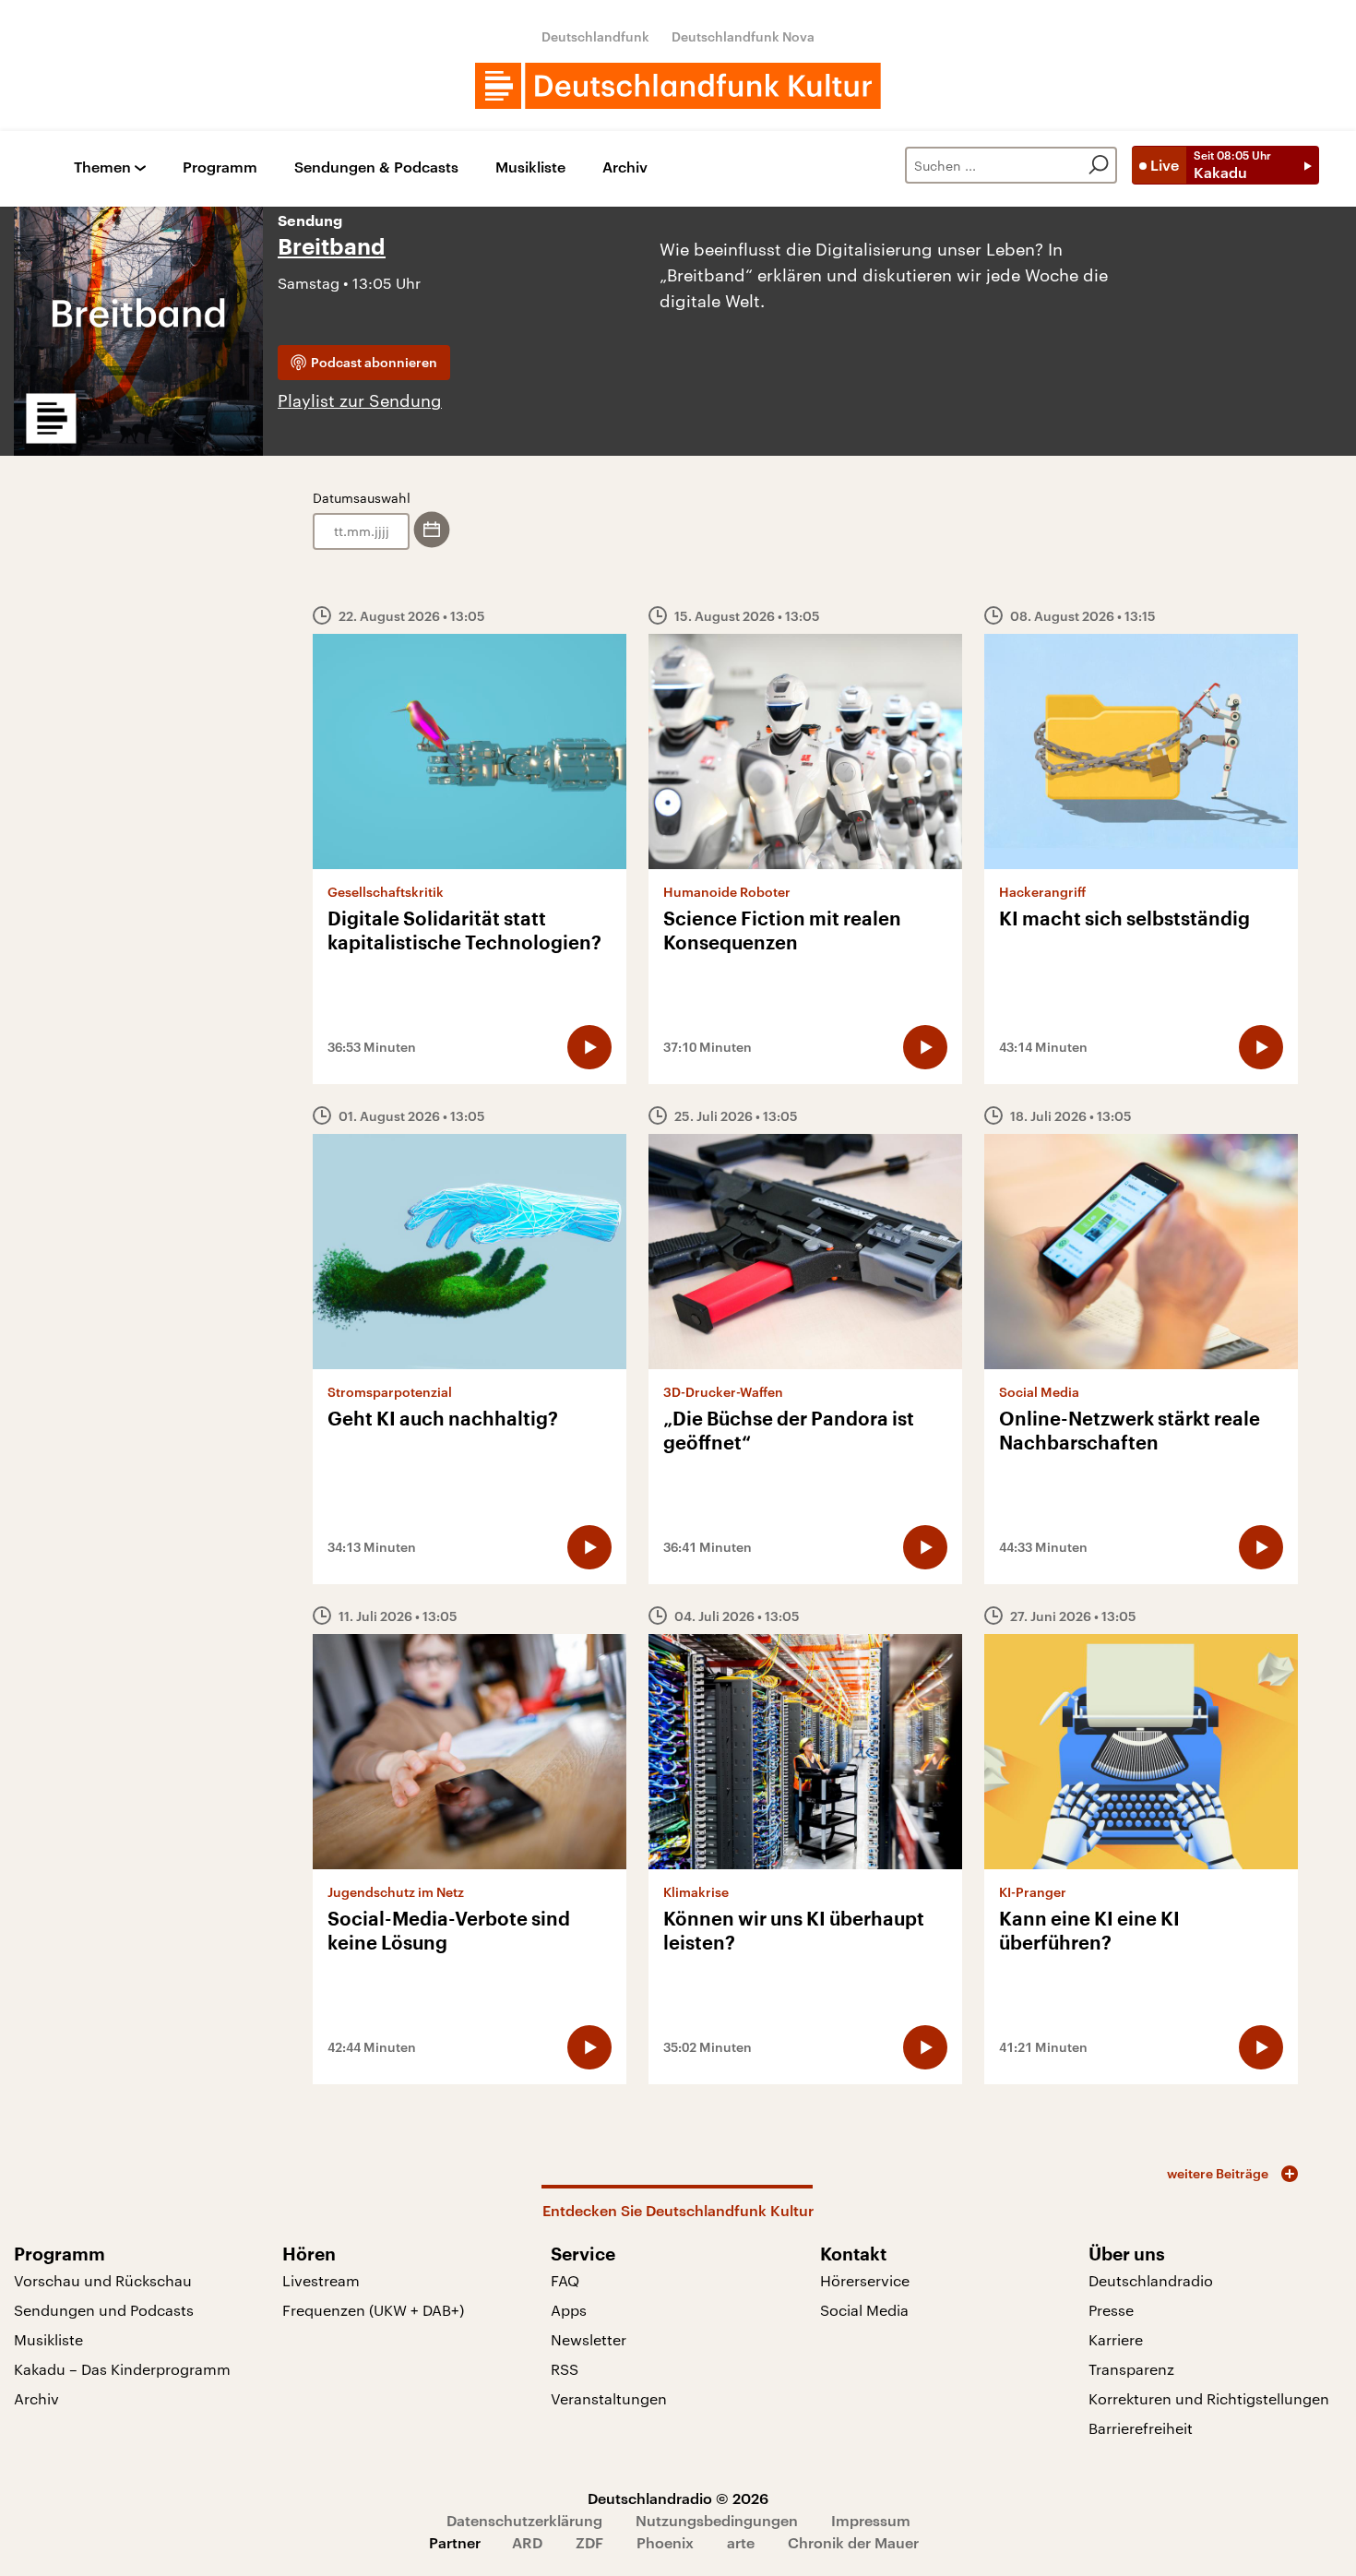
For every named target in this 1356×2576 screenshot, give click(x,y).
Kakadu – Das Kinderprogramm (122, 2369)
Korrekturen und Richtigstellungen (1209, 2398)
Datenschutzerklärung (524, 2520)
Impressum (871, 2520)
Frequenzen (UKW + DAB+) (373, 2310)
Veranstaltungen (609, 2398)
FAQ (565, 2280)
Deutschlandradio (1151, 2280)
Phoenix (665, 2542)
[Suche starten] (1099, 165)
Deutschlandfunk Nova (743, 36)
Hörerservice (865, 2280)
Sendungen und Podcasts (104, 2310)
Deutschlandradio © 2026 (678, 2498)
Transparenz (1131, 2369)
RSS (565, 2369)
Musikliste (530, 167)
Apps (569, 2310)
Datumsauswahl (362, 498)
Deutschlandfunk (595, 36)
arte (741, 2542)
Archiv (625, 167)
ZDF (589, 2542)
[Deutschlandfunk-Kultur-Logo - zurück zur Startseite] (678, 86)
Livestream (321, 2280)
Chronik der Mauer (853, 2542)
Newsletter (589, 2339)
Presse (1111, 2310)
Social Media (864, 2310)
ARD (527, 2542)
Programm (220, 167)
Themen (102, 167)
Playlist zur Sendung (360, 400)
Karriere (1116, 2339)
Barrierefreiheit (1141, 2428)
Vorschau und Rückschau (103, 2280)
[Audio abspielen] (589, 1047)
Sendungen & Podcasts (376, 167)
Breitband (332, 247)
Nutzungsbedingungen (717, 2520)
